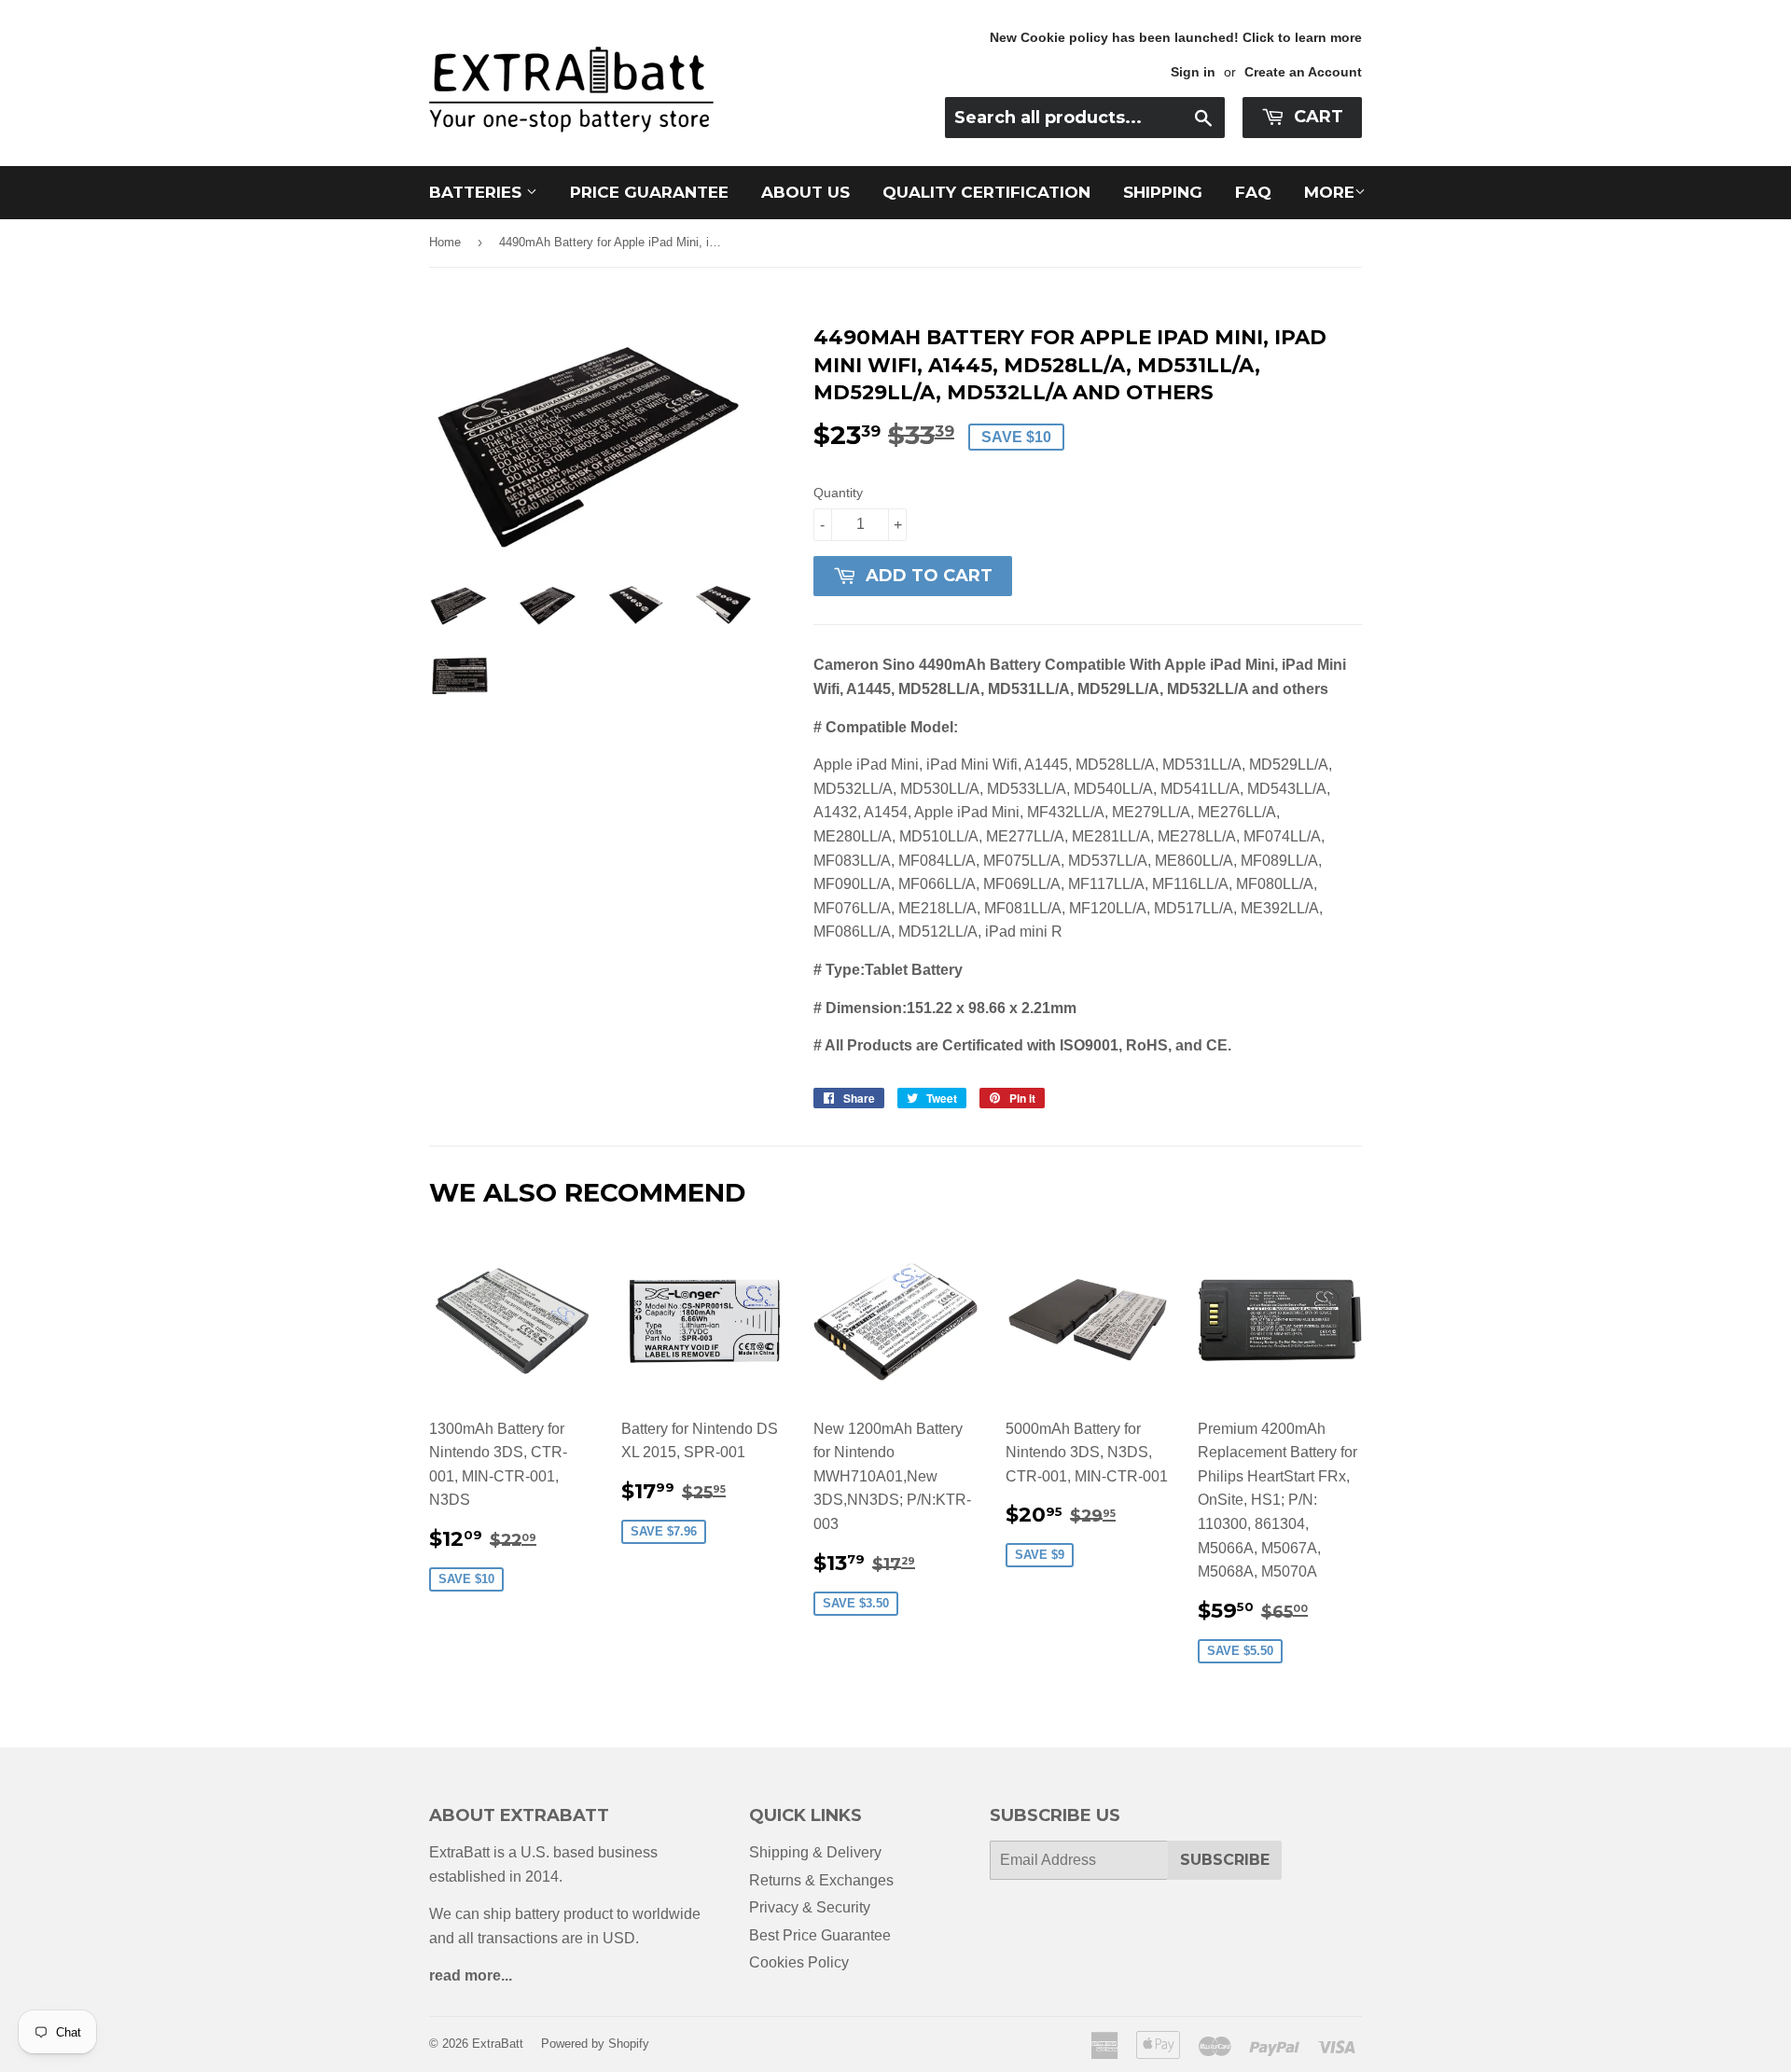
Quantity (838, 493)
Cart (1316, 117)
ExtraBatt (498, 2044)
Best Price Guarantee (820, 1935)
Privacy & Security (810, 1907)
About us (805, 192)
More (1329, 192)
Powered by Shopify (595, 2044)
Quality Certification (986, 192)
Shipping (1163, 192)
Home (445, 242)
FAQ (1253, 192)
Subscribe (1225, 1860)
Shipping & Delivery (815, 1852)
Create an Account (1303, 72)
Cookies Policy (799, 1962)
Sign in (1193, 72)
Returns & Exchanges (821, 1880)
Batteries (478, 192)
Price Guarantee (649, 192)
